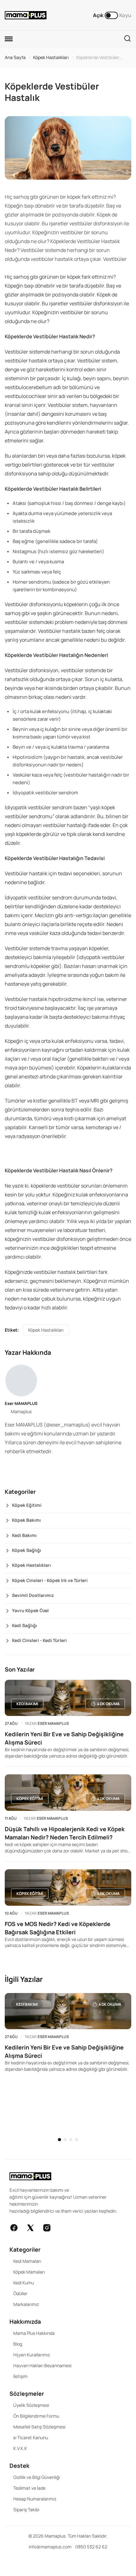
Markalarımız (26, 2304)
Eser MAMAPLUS (21, 1403)
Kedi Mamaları (27, 2261)
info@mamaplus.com (50, 2547)
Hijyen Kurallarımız (32, 2355)
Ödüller (20, 2293)
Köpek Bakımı (26, 1520)
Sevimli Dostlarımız (33, 1595)
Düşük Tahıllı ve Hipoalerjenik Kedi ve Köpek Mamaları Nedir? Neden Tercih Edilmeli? (65, 1833)
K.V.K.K (20, 2448)
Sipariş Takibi (26, 2510)
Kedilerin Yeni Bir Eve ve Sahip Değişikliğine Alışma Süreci (64, 1738)
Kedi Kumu (24, 2283)
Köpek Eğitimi (27, 1505)
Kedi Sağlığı (25, 1625)
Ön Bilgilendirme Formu (36, 2416)
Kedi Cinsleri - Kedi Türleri (39, 1640)
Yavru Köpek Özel (30, 1610)
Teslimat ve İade (29, 2488)
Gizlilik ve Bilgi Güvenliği (37, 2477)
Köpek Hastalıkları (51, 57)
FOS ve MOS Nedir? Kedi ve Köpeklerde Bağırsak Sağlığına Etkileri (58, 1928)
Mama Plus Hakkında (34, 2333)
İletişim (20, 2376)
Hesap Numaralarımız (35, 2499)
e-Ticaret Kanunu (31, 2437)
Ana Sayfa (15, 57)
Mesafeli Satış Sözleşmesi (39, 2427)
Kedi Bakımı (24, 1535)
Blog (18, 2344)
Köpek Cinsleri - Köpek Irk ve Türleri (50, 1580)
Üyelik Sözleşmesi (31, 2405)
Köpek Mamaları (29, 2272)
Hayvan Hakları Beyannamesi (42, 2365)
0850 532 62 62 (91, 2547)
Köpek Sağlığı (27, 1550)
